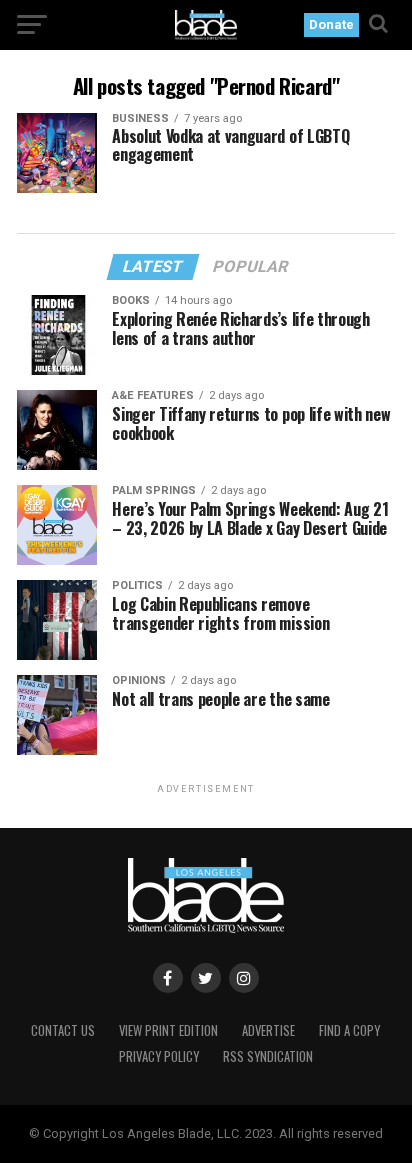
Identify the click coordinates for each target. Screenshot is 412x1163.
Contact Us (63, 1030)
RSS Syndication (268, 1056)
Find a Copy (349, 1030)
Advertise (268, 1030)
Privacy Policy (159, 1056)
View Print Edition (168, 1030)
